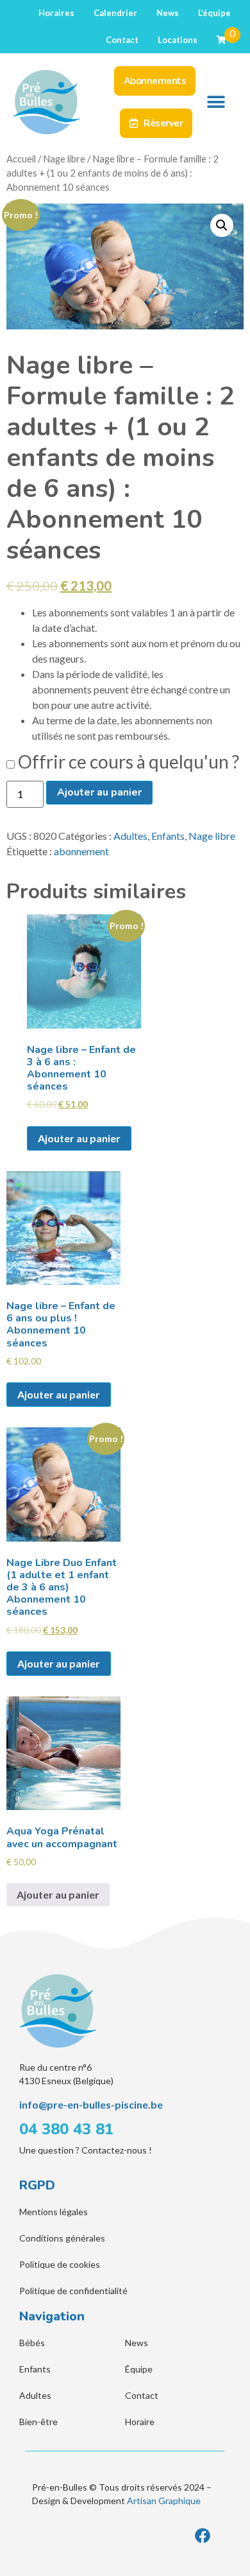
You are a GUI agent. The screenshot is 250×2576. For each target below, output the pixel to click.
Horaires (56, 13)
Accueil (21, 159)
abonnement (81, 851)
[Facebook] (203, 2536)
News (168, 13)
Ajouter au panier (99, 792)
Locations (178, 40)
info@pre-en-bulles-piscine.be (91, 2104)
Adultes (130, 836)
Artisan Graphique (164, 2501)
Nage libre (64, 159)
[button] (216, 102)
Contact (122, 40)
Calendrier (115, 13)
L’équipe (214, 13)
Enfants (168, 836)
